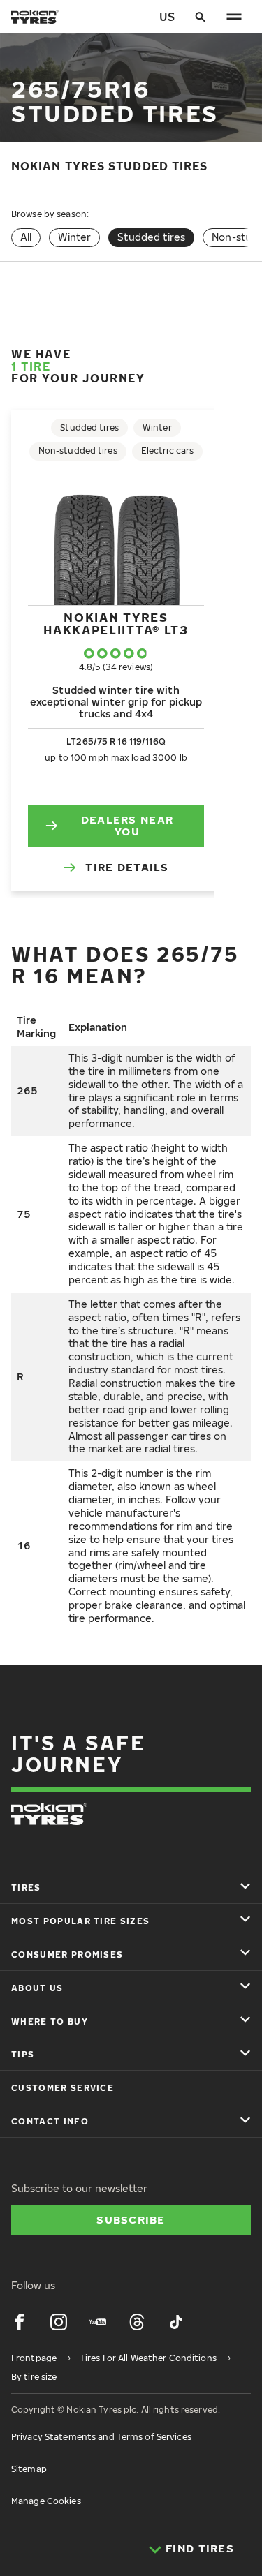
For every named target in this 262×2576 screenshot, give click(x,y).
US (167, 17)
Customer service (63, 2088)
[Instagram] (59, 2322)
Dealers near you (127, 826)
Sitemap (29, 2469)
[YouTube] (98, 2322)
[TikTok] (176, 2322)
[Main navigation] (234, 17)
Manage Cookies (46, 2501)
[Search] (201, 17)
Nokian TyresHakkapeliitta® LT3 (116, 624)
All (26, 237)
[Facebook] (20, 2322)
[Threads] (137, 2322)
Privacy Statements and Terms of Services (101, 2437)
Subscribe (131, 2219)
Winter (74, 237)
